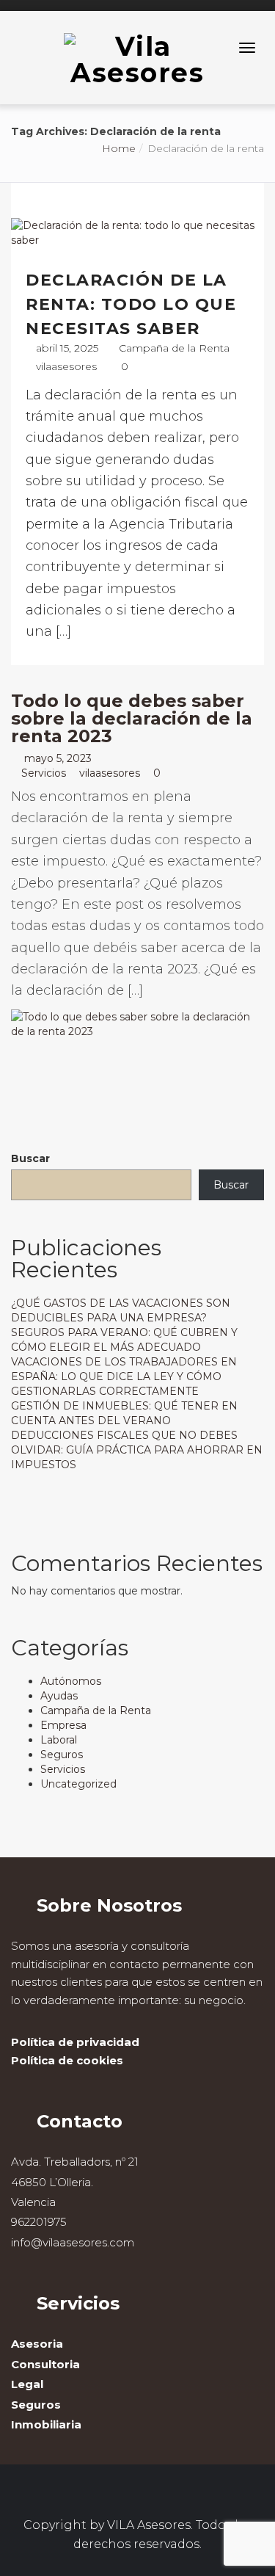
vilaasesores (66, 366)
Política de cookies (67, 2060)
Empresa (63, 1725)
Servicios (44, 773)
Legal (27, 2384)
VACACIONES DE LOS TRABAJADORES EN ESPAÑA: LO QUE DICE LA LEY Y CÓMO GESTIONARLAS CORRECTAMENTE (124, 1376)
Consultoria (45, 2364)
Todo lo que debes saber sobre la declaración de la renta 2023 (132, 718)
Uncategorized (78, 1784)
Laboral (59, 1740)
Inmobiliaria (46, 2424)
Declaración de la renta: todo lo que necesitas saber (131, 304)
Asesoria (37, 2344)
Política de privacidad (75, 2042)
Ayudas (59, 1696)
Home (119, 148)
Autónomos (71, 1681)
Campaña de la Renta (174, 348)
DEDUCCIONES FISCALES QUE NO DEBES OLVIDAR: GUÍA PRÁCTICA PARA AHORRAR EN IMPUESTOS (137, 1450)
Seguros (62, 1755)
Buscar (30, 1158)
